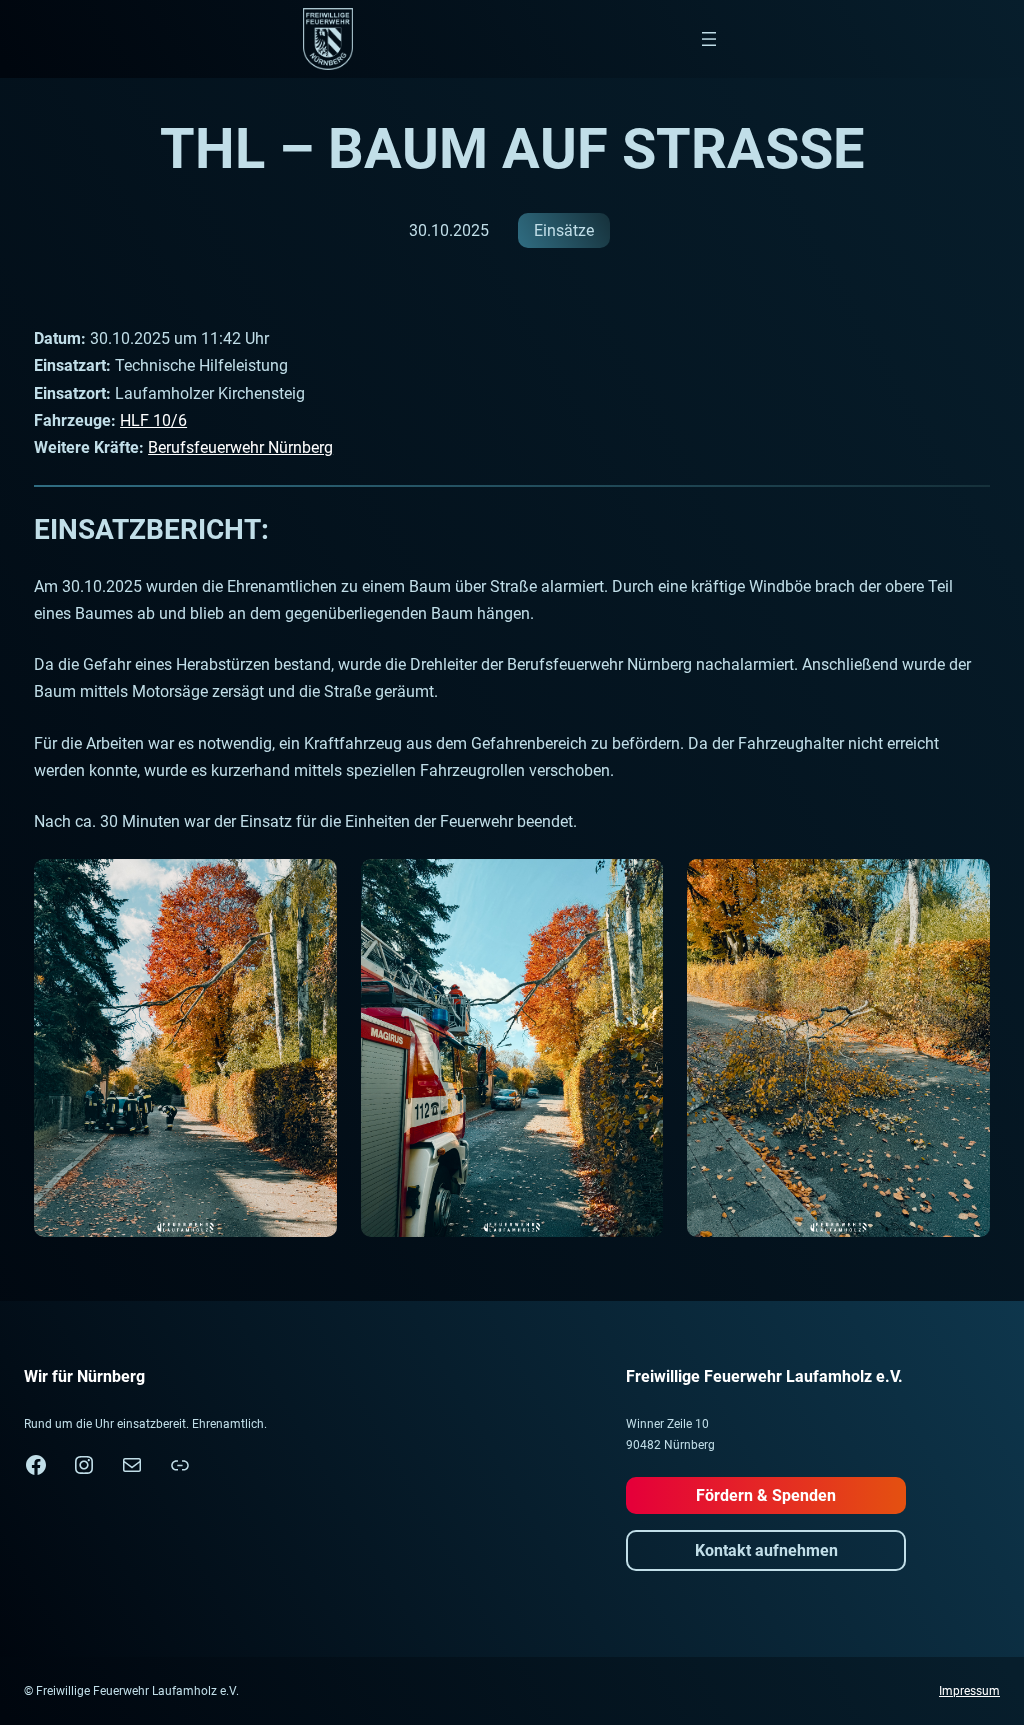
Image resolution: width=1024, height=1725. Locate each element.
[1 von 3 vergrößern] (311, 885)
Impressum (969, 1691)
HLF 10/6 (153, 420)
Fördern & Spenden (766, 1495)
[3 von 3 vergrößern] (964, 885)
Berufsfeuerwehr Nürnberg (240, 447)
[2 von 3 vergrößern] (637, 885)
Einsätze (564, 230)
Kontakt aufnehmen (766, 1550)
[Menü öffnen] (709, 39)
